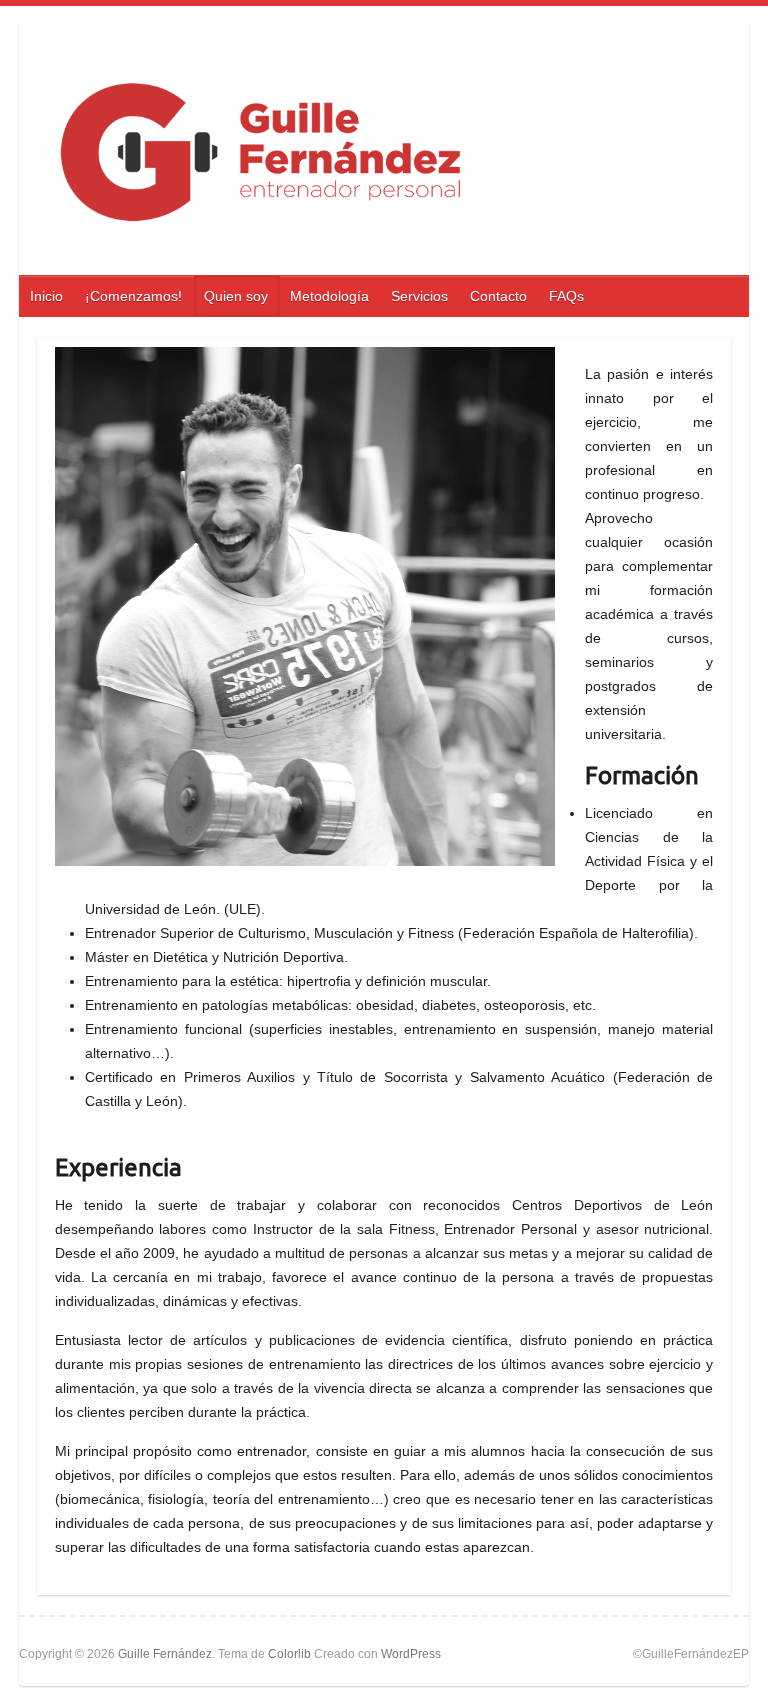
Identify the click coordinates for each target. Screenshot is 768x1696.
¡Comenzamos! (133, 296)
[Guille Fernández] (373, 154)
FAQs (566, 296)
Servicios (419, 296)
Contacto (498, 296)
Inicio (46, 296)
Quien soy (236, 296)
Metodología (329, 296)
